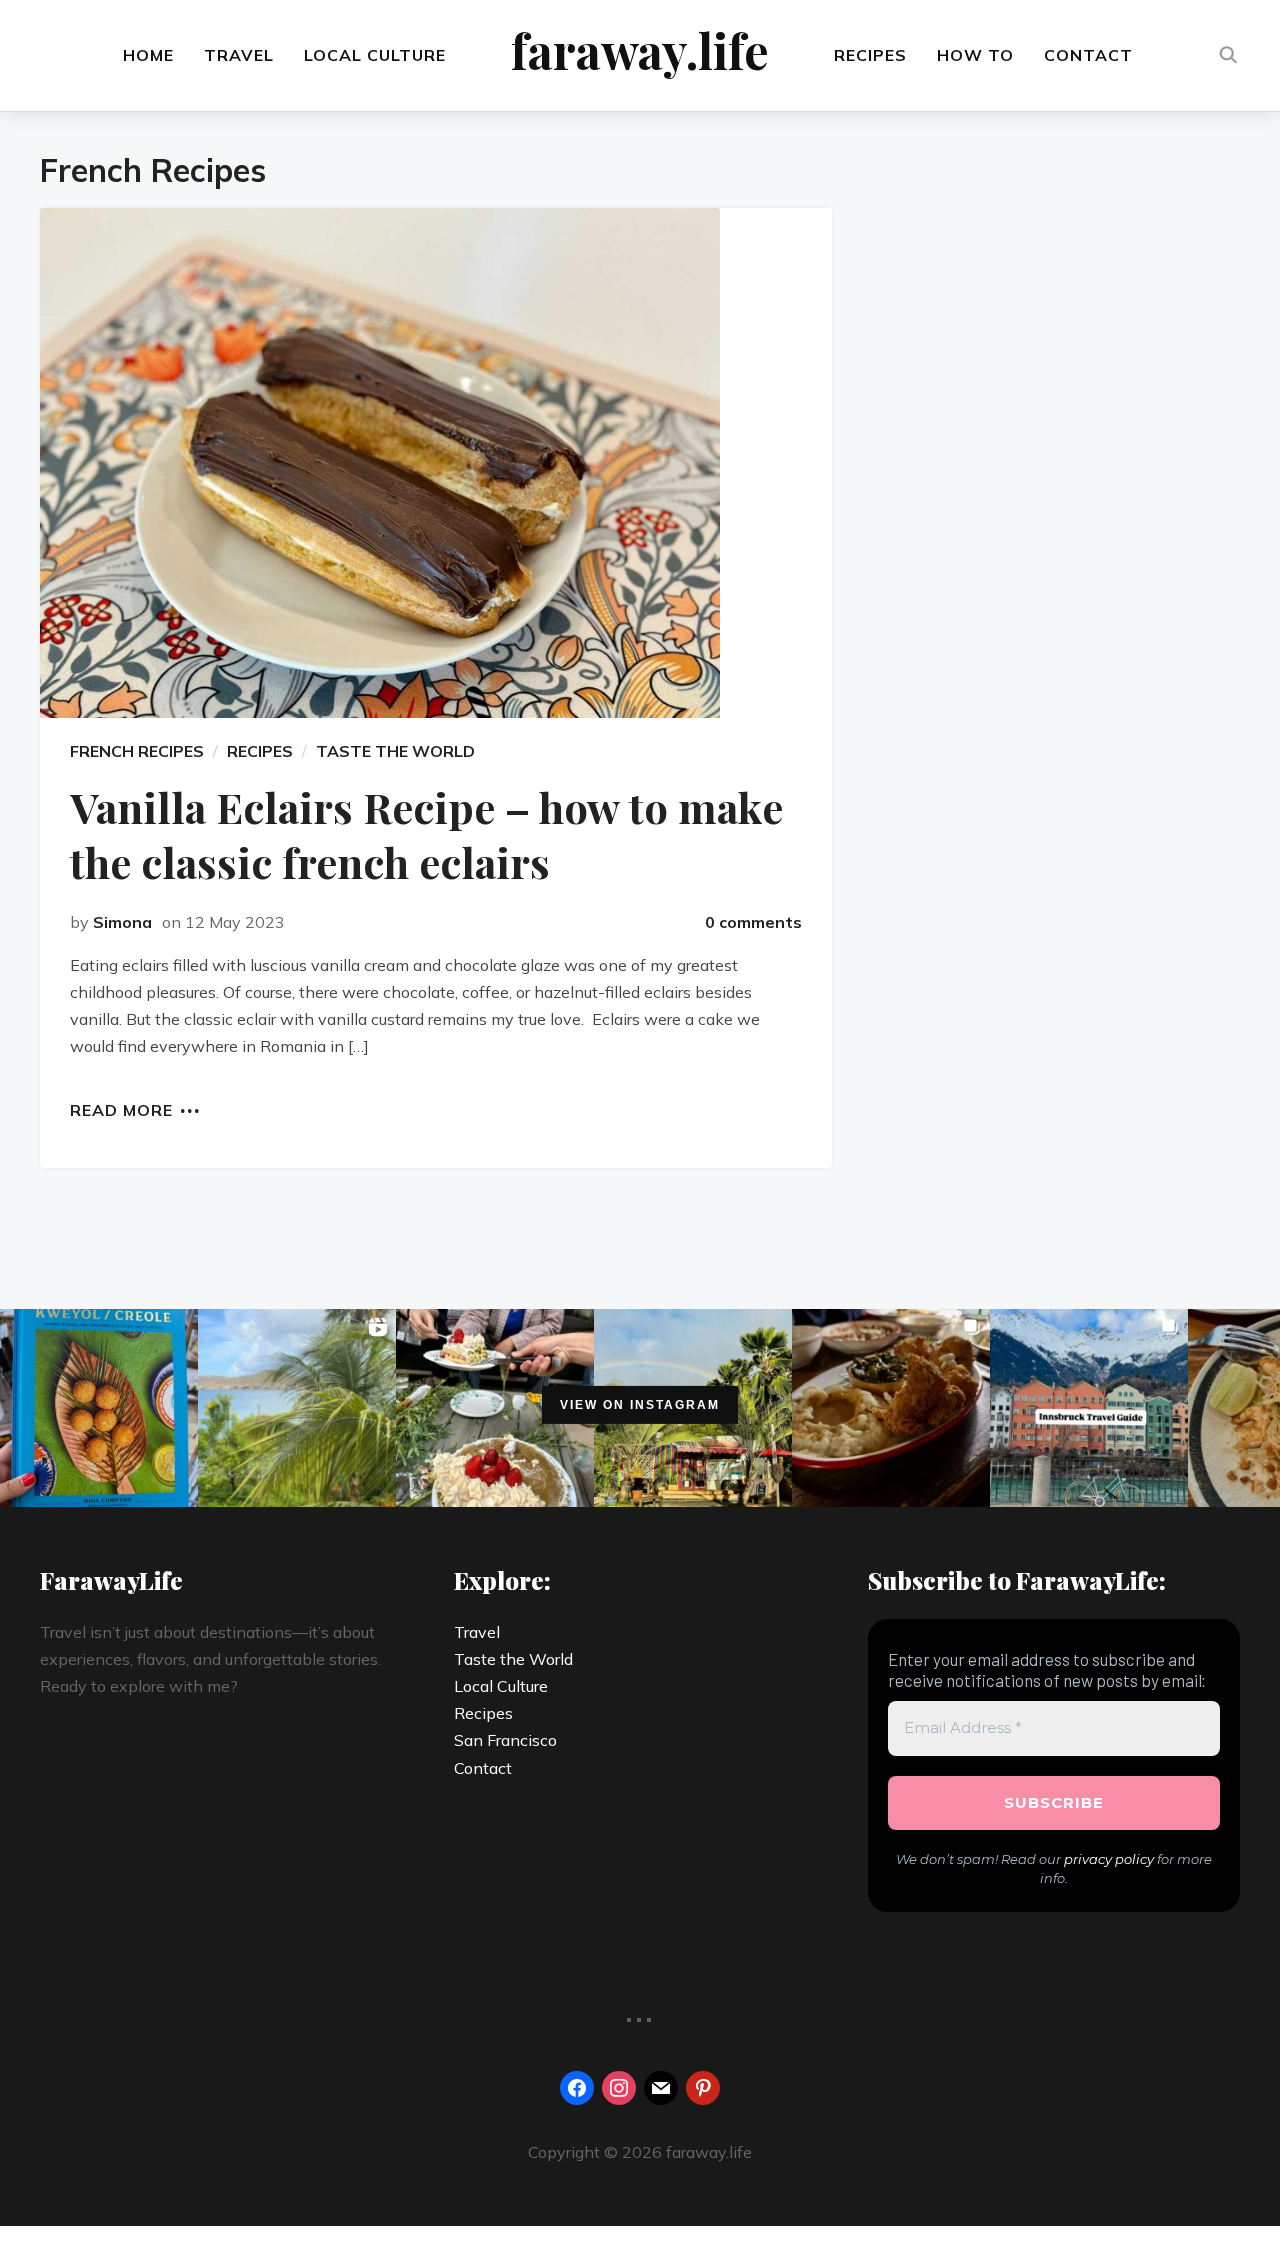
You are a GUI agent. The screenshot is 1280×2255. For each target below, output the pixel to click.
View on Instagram (640, 1405)
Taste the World (513, 1659)
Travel (239, 55)
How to (975, 55)
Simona (122, 922)
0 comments (753, 922)
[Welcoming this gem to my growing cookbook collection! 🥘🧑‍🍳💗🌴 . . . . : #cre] (99, 1408)
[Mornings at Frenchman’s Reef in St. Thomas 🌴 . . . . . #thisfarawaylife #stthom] (297, 1408)
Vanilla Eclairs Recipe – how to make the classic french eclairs (426, 834)
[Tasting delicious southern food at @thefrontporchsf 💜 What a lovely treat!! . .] (891, 1408)
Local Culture (375, 55)
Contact (1088, 55)
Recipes (870, 55)
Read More (121, 1109)
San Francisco (505, 1740)
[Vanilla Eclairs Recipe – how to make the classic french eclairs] (436, 463)
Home (148, 55)
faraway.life (640, 50)
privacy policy (1109, 1859)
